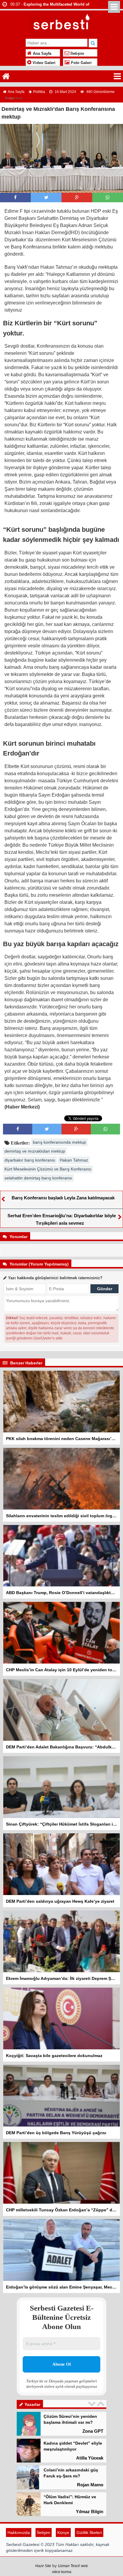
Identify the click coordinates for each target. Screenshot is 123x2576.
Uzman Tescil (69, 2566)
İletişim (77, 54)
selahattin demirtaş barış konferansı (38, 1178)
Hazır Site (43, 2566)
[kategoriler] (117, 76)
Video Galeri (43, 63)
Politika (39, 92)
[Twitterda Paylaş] (46, 197)
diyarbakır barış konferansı (30, 1160)
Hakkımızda (19, 2533)
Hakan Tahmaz (74, 1160)
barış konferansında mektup (59, 1142)
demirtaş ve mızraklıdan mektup (35, 1151)
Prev (93, 2404)
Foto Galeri (81, 63)
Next (102, 2404)
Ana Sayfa (41, 54)
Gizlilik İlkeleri (89, 2533)
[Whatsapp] (108, 197)
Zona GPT (93, 2431)
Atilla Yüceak (90, 2458)
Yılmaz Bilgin (90, 2512)
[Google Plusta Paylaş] (77, 197)
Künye (63, 2533)
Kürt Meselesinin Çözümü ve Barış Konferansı (48, 1169)
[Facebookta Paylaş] (15, 197)
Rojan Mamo (90, 2485)
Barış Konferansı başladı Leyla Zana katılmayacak (63, 1198)
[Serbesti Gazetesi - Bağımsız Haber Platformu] (62, 23)
